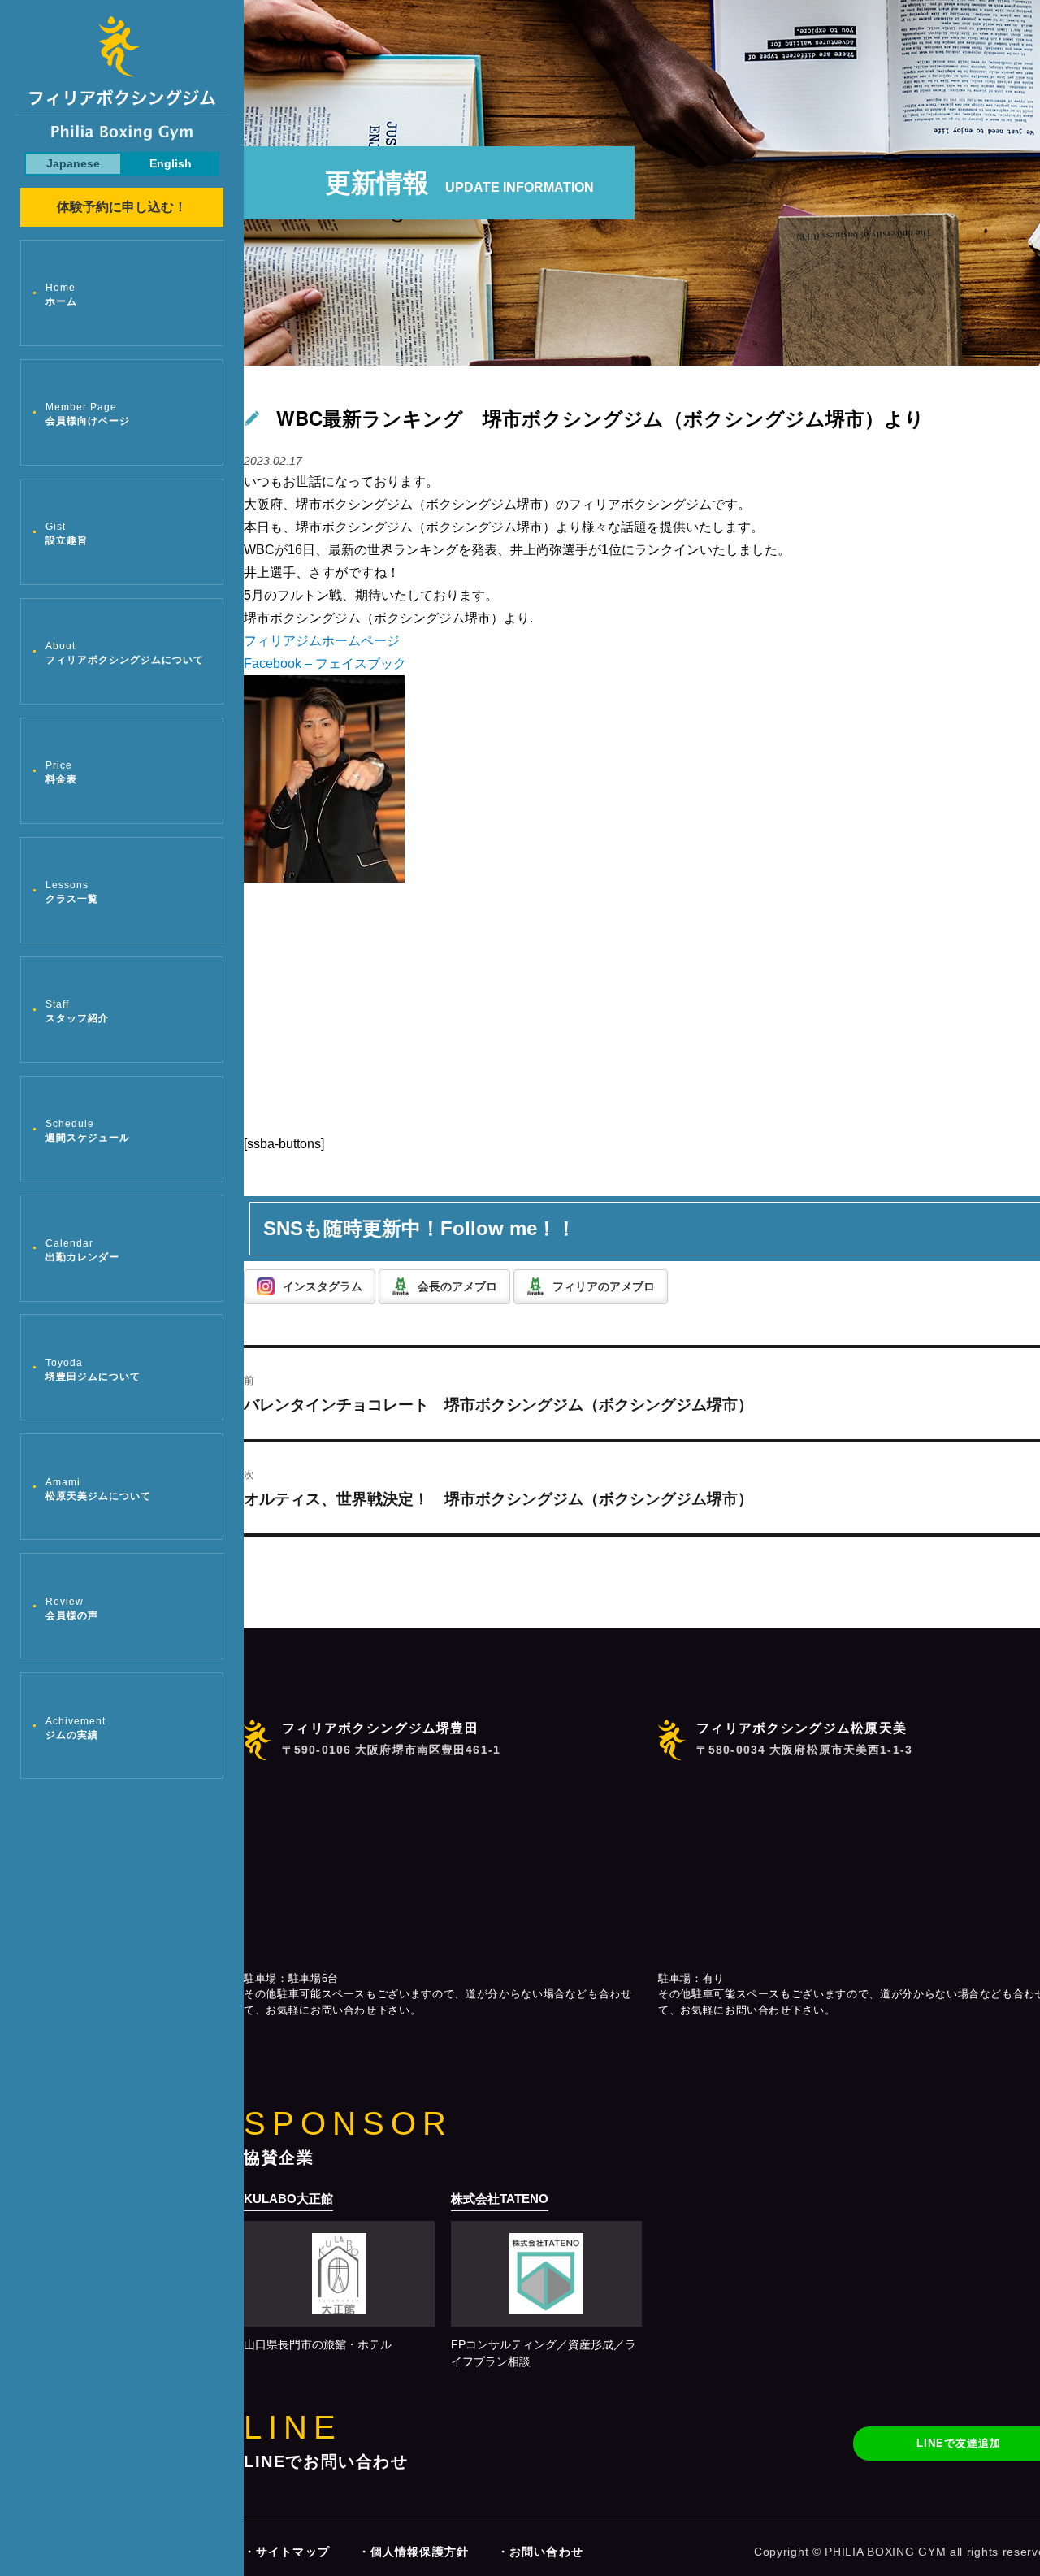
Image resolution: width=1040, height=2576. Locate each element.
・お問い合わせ (540, 2552)
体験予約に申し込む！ (122, 207)
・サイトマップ (287, 2552)
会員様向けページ (88, 414)
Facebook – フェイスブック (325, 664)
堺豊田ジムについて (93, 1370)
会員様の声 (72, 1609)
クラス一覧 (72, 892)
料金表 (61, 772)
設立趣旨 (67, 533)
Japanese (73, 163)
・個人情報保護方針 (414, 2552)
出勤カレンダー (82, 1250)
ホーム (61, 295)
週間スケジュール (88, 1131)
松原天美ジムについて (98, 1489)
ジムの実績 (76, 1728)
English (171, 163)
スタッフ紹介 (77, 1011)
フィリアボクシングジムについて (125, 653)
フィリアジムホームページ (322, 641)
